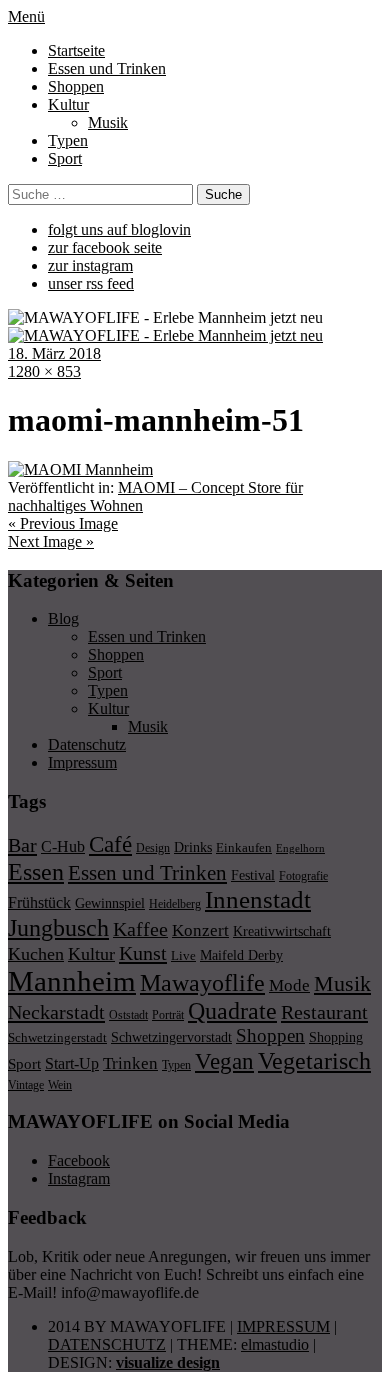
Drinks (193, 847)
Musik (108, 122)
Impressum (82, 762)
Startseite (76, 50)
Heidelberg (175, 904)
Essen (36, 871)
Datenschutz (87, 744)
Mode (289, 985)
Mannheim (72, 981)
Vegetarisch (314, 1060)
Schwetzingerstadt (57, 1037)
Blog (63, 618)
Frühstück (39, 902)
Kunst (143, 953)
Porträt (168, 1015)
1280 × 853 (44, 371)
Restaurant (324, 1012)
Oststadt (128, 1015)
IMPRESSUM (283, 1326)
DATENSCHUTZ (107, 1344)
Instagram (79, 1178)
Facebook (79, 1160)
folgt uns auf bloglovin (119, 229)
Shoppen (76, 86)
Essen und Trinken (107, 68)
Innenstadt (258, 899)
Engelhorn (300, 848)
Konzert (200, 930)
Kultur (68, 104)
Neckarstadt (56, 1012)
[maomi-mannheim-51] (80, 469)
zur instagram (90, 265)
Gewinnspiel (110, 903)
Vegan (224, 1061)
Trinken (130, 1063)
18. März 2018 (54, 353)
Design (153, 848)
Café (110, 844)
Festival (253, 875)
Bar (22, 845)
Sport (65, 158)
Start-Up (72, 1063)
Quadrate (232, 1011)
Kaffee (140, 929)
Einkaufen (244, 847)
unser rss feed (91, 283)
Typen (68, 140)
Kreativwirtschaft (282, 931)
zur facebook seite (105, 247)
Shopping (336, 1037)
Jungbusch (58, 927)
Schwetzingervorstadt (171, 1037)
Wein (60, 1085)
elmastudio (275, 1344)
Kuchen (36, 954)
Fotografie (303, 876)
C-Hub (63, 846)
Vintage (26, 1085)
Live (183, 955)
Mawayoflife (202, 983)
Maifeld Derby (241, 955)
